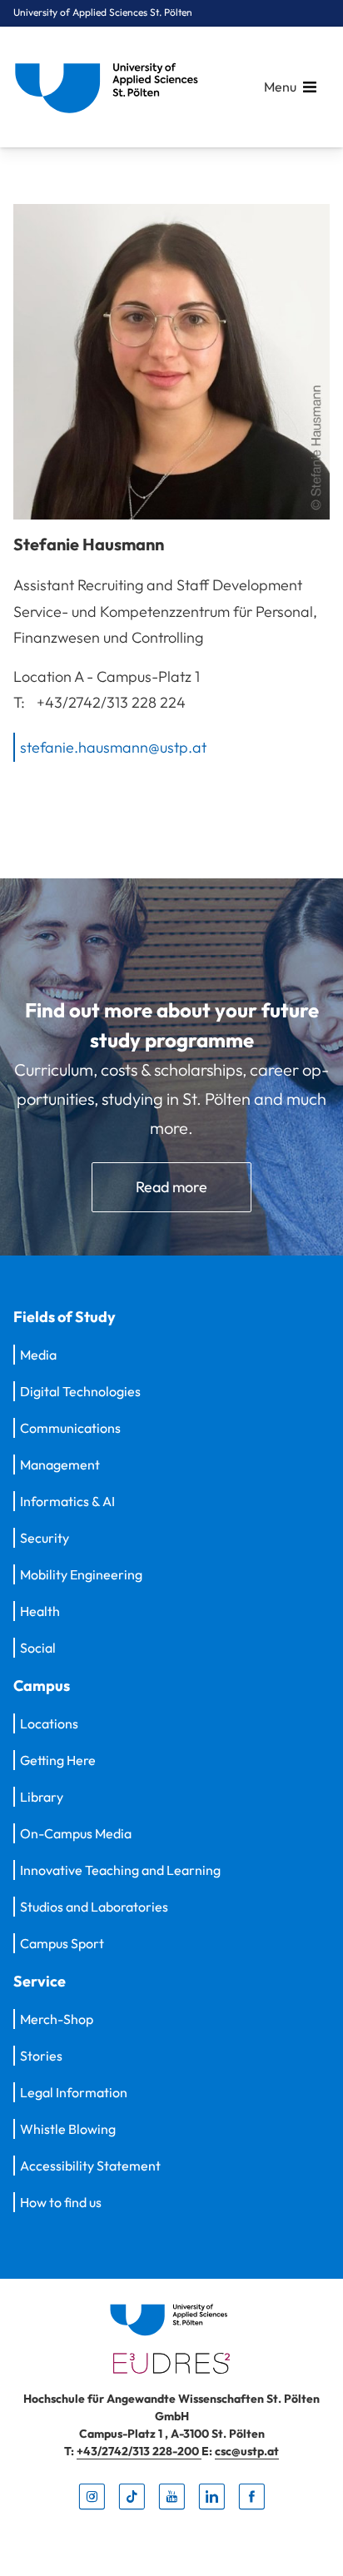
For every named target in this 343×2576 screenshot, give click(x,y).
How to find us (61, 2202)
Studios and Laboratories (94, 1907)
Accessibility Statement (90, 2166)
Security (45, 1538)
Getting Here (58, 1760)
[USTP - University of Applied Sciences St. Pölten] (111, 87)
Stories (41, 2056)
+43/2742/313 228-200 (139, 2451)
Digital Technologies (80, 1391)
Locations (49, 1723)
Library (42, 1797)
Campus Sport (62, 1943)
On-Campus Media (76, 1833)
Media (38, 1355)
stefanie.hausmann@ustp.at (113, 746)
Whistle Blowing (68, 2129)
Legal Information (74, 2092)
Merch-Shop (57, 2019)
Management (60, 1465)
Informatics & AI (67, 1501)
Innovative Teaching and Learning (120, 1870)
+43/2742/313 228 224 (111, 702)
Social (38, 1648)
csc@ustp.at (247, 2451)
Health (40, 1611)
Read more (171, 1187)
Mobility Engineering (81, 1574)
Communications (70, 1428)
